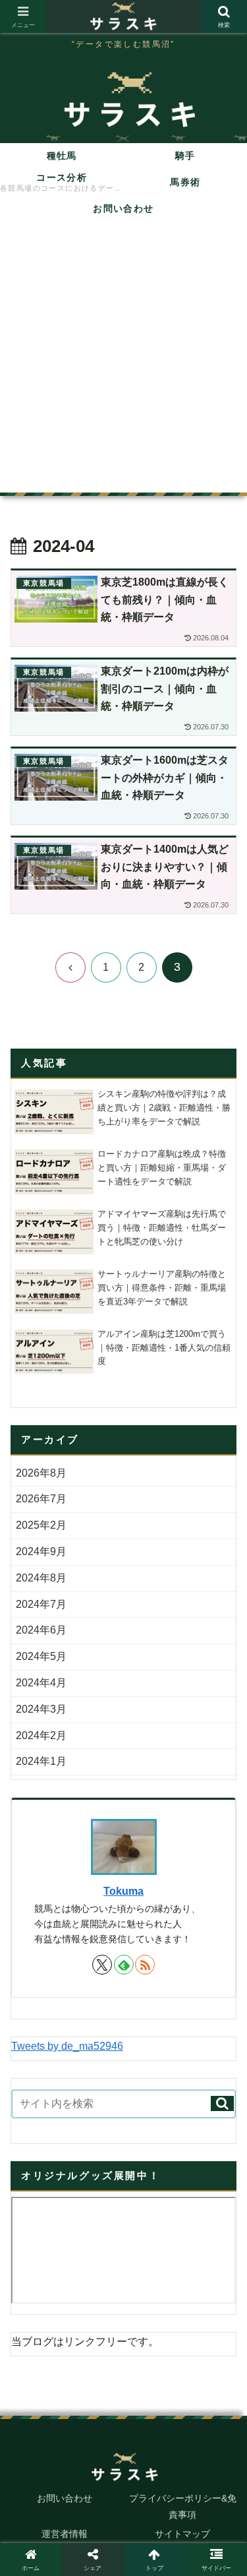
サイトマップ (182, 2534)
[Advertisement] (123, 362)
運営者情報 (65, 2534)
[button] (222, 2103)
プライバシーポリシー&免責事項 (183, 2506)
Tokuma (123, 1891)
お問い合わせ (65, 2498)
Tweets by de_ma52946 (67, 2046)
